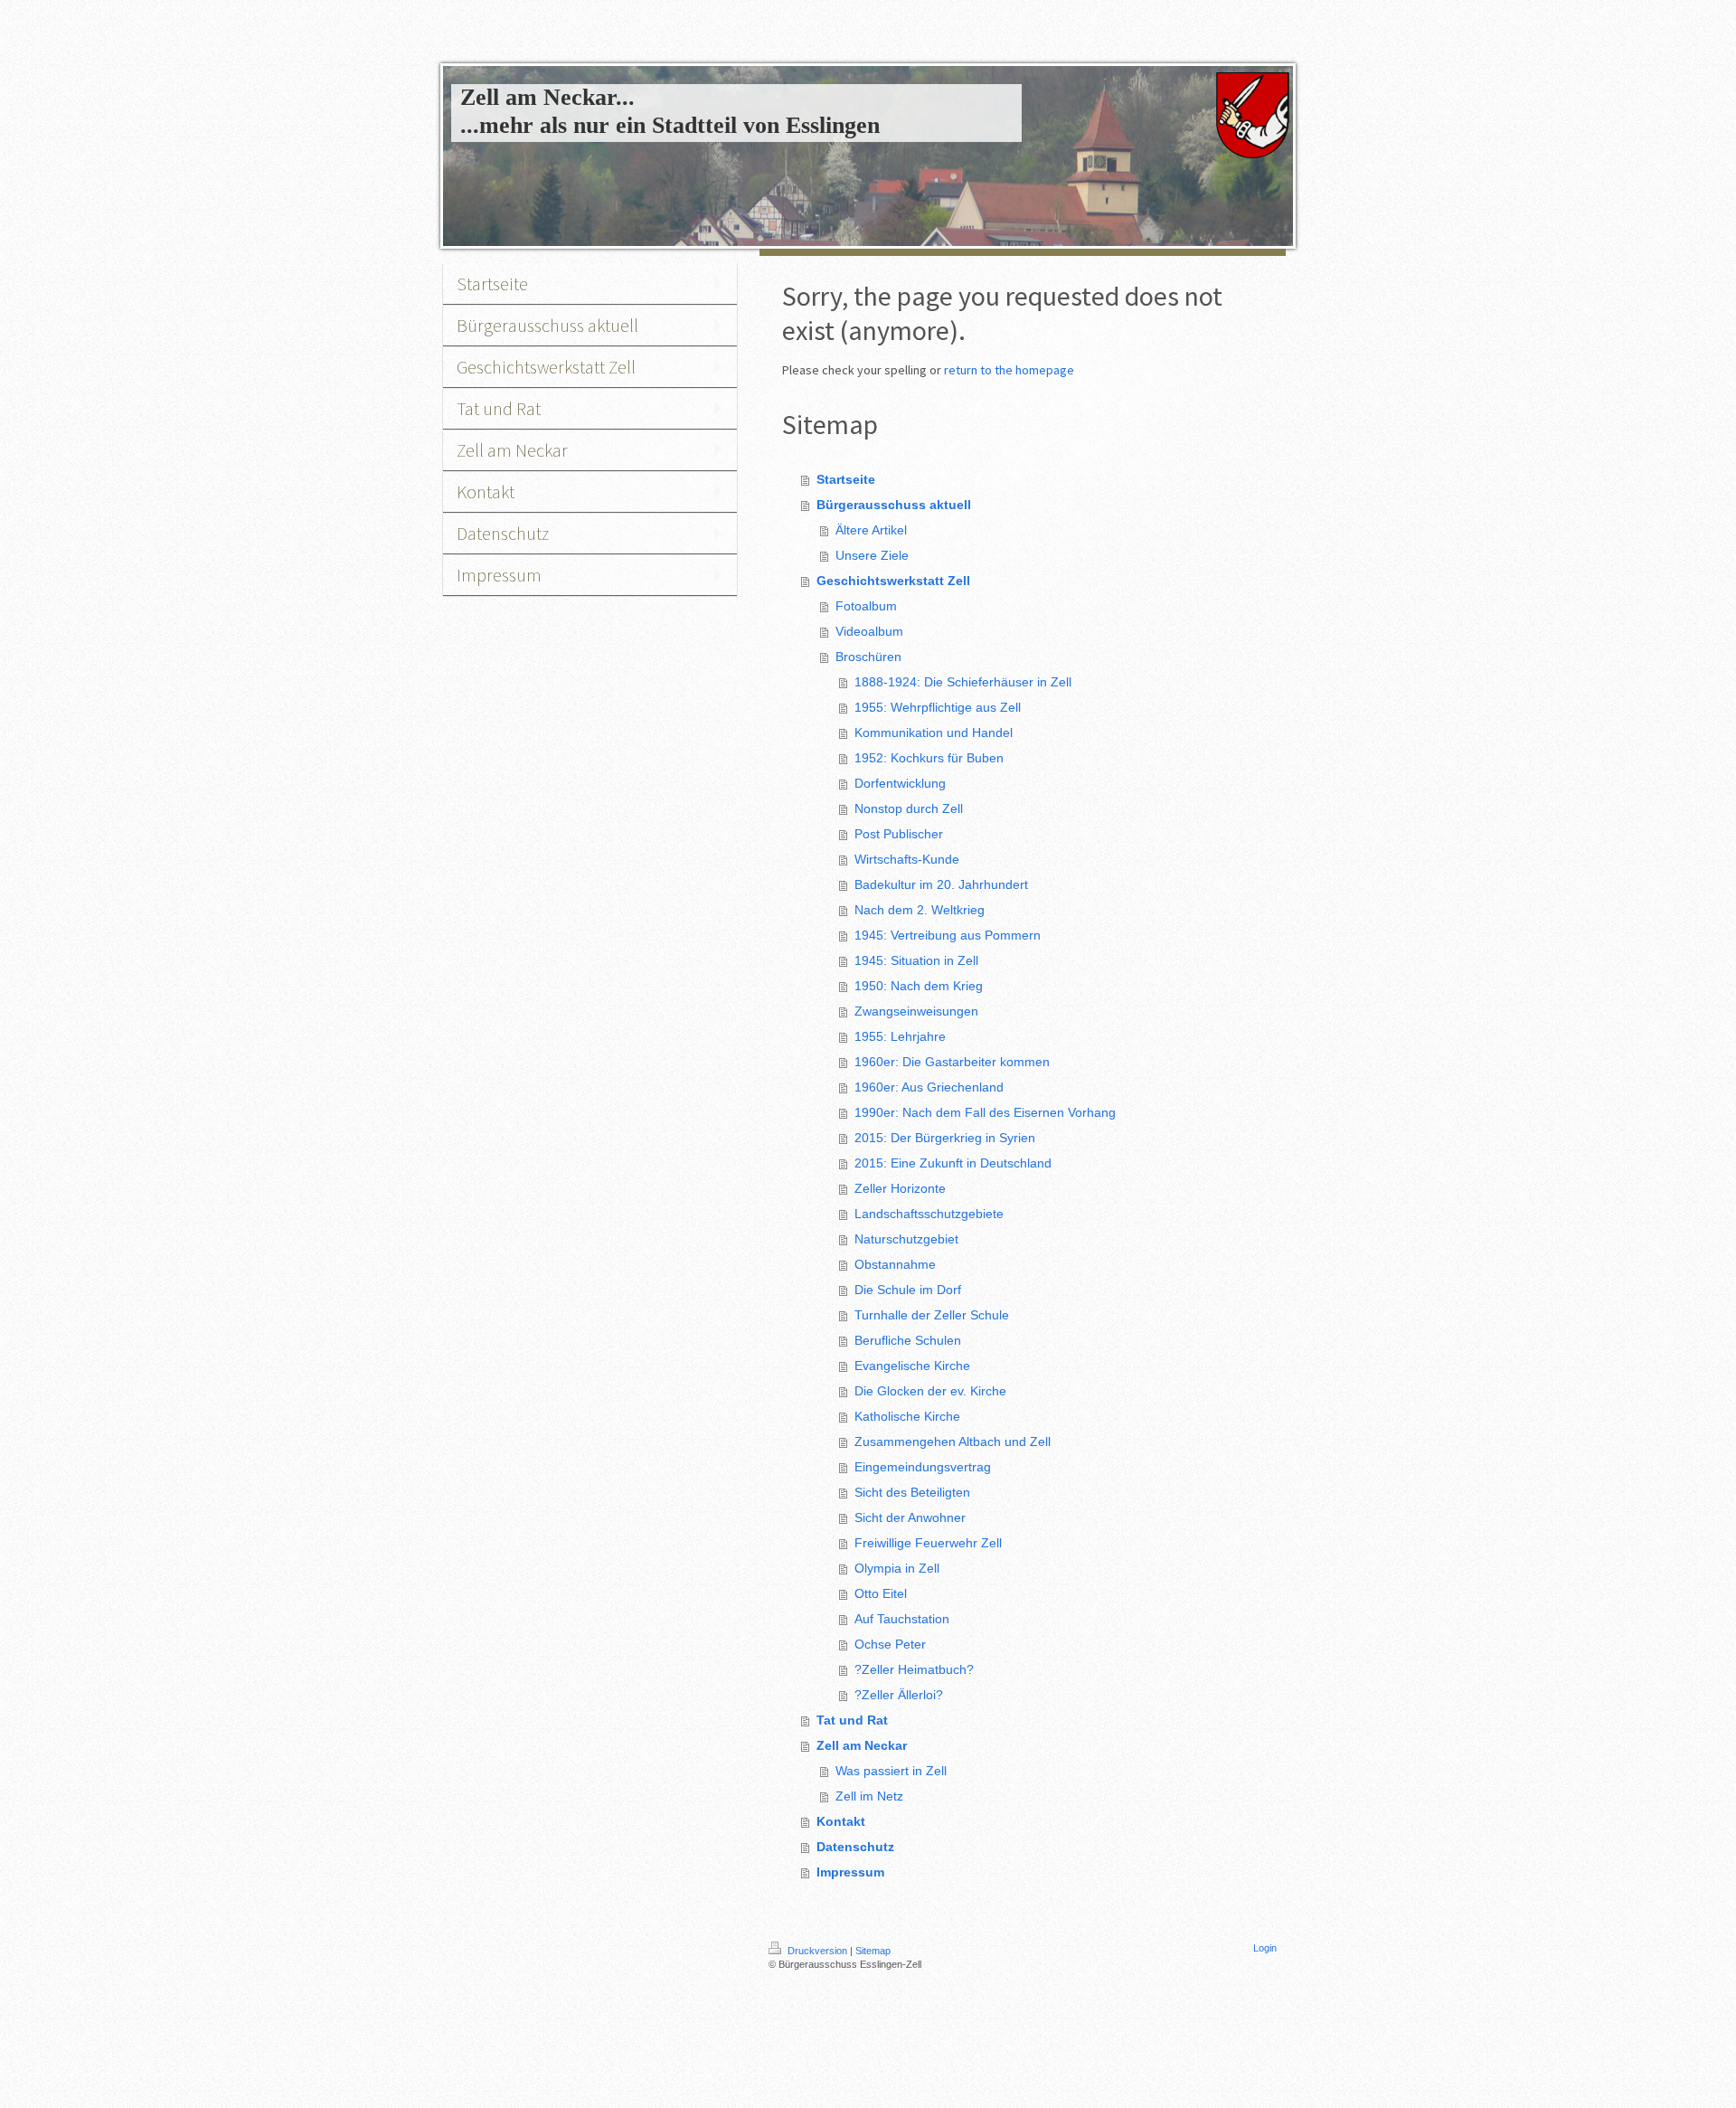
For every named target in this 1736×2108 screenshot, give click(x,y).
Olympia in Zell (897, 1568)
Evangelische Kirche (912, 1366)
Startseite (846, 479)
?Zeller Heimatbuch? (914, 1669)
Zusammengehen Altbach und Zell (953, 1442)
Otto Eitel (881, 1593)
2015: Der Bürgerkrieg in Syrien (945, 1138)
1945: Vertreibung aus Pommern (948, 935)
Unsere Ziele (872, 555)
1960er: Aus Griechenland (929, 1087)
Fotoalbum (866, 606)
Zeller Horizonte (900, 1188)
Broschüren (868, 657)
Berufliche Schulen (908, 1340)
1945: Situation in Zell (916, 960)
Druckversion (817, 1951)
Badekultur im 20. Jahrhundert (941, 884)
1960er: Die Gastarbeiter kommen (952, 1062)
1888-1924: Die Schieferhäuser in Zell (963, 682)
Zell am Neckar (862, 1745)
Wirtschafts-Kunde (907, 859)
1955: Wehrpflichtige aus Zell (938, 707)
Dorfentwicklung (900, 783)
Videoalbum (869, 631)
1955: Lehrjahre (900, 1036)
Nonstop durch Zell (909, 808)
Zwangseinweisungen (916, 1011)
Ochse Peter (890, 1644)
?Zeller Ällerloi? (899, 1695)
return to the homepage (1009, 370)
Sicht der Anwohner (910, 1517)
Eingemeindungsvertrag (923, 1467)
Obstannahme (895, 1264)
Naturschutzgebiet (906, 1239)
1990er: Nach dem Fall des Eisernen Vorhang (985, 1112)
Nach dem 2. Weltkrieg (920, 910)
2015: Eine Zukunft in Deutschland (953, 1163)
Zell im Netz (869, 1796)
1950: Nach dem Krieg (919, 986)
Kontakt (841, 1821)
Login (1265, 1948)
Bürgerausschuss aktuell (894, 505)
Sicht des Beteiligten (912, 1492)
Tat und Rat (852, 1720)
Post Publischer (899, 834)
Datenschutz (855, 1847)
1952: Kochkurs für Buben (929, 758)
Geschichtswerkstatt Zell (893, 581)
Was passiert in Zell (891, 1771)
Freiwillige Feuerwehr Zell (928, 1543)
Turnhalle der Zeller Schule (932, 1315)
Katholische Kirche (907, 1416)
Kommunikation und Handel (934, 733)
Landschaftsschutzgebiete (929, 1214)
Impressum (850, 1872)
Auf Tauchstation (902, 1619)
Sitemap (873, 1951)
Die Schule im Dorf (908, 1290)
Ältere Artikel (871, 530)
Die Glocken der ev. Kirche (930, 1391)
